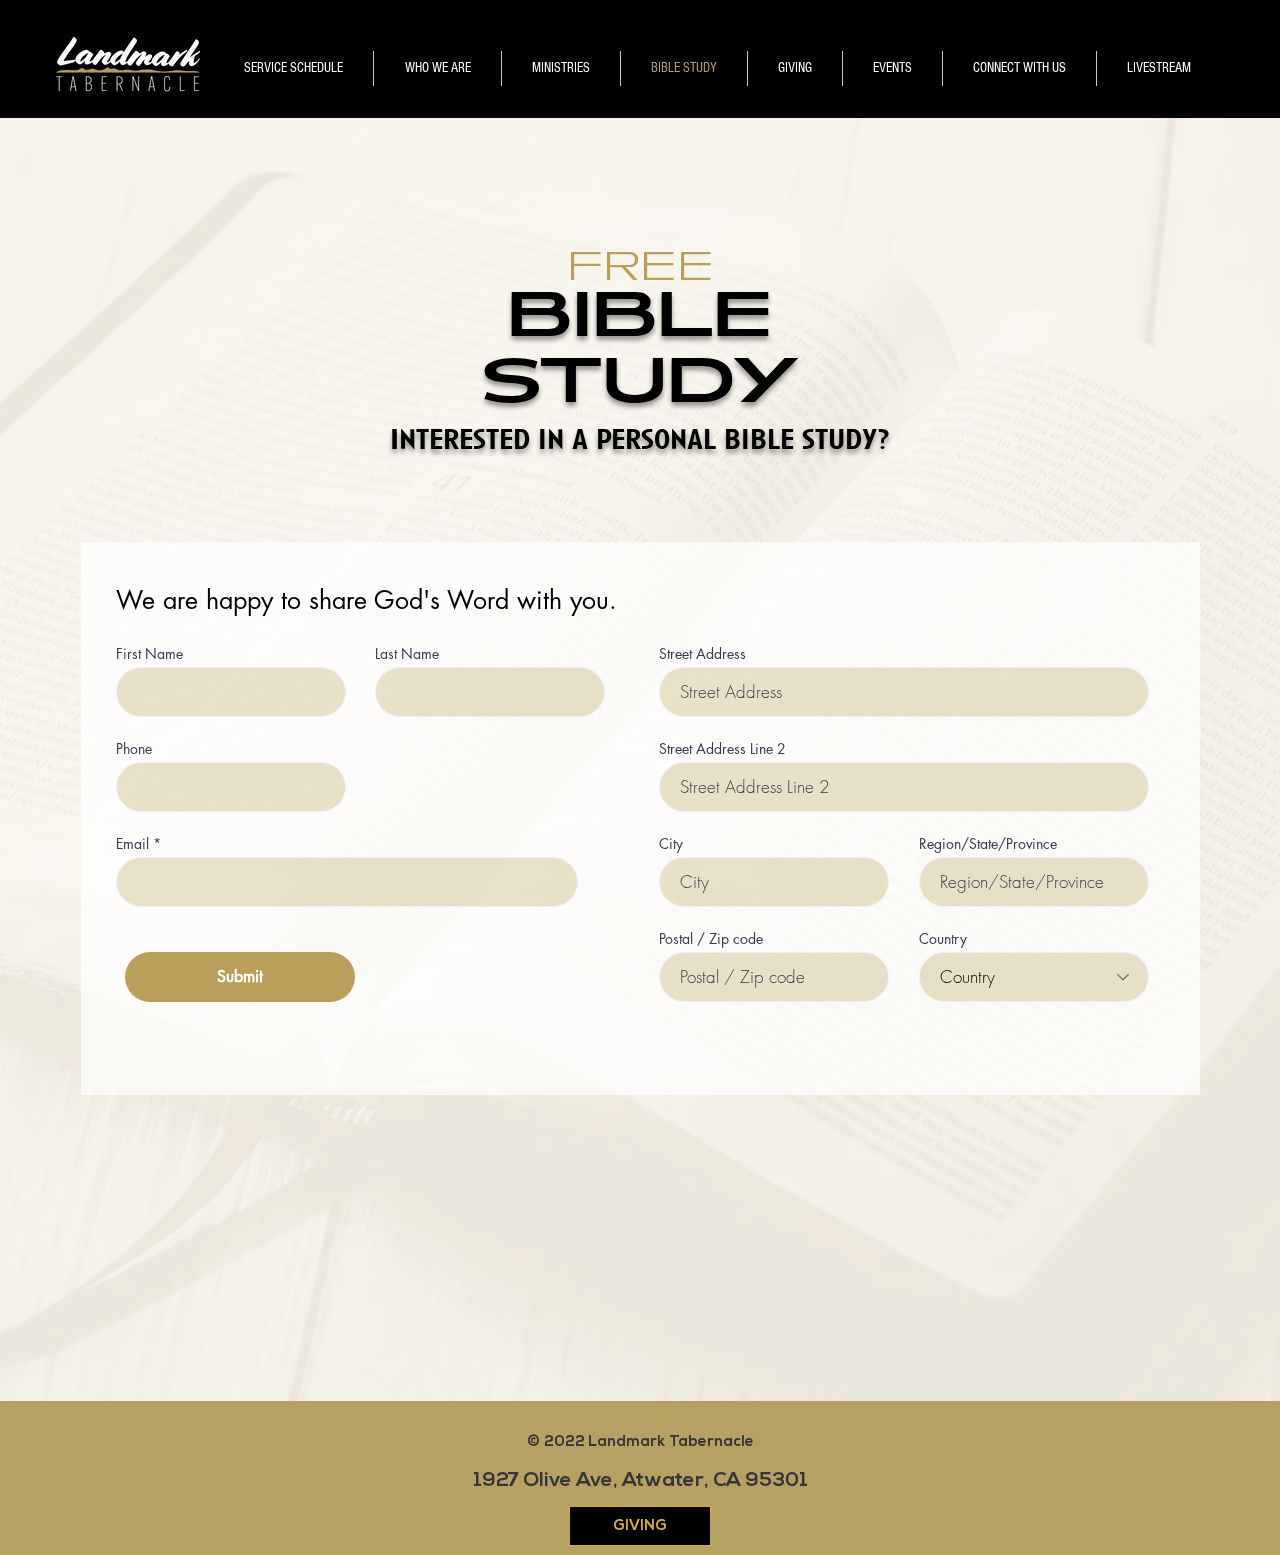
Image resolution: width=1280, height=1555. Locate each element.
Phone (134, 749)
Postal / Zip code (711, 939)
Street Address (702, 654)
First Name (149, 654)
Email (132, 844)
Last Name (407, 654)
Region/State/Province (988, 844)
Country (943, 939)
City (671, 844)
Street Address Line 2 (722, 749)
